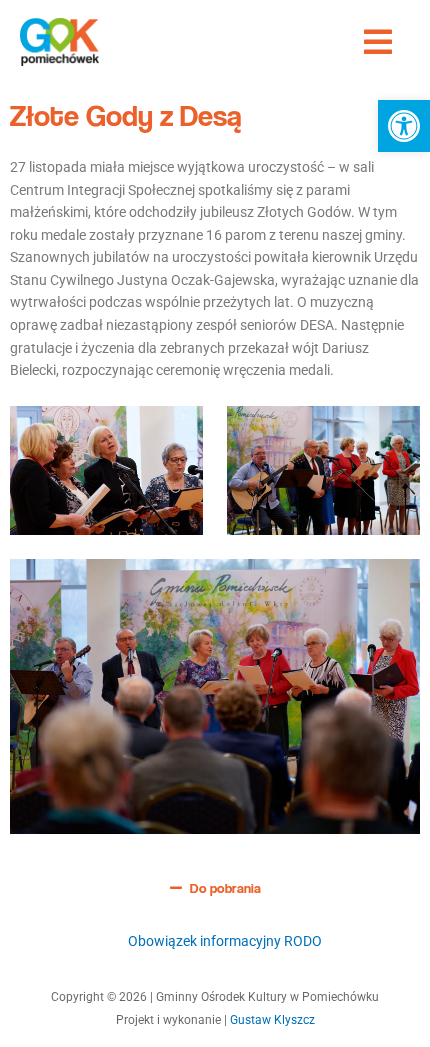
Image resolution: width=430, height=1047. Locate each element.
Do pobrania (225, 888)
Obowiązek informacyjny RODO (225, 941)
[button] (404, 126)
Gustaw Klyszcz (272, 1020)
